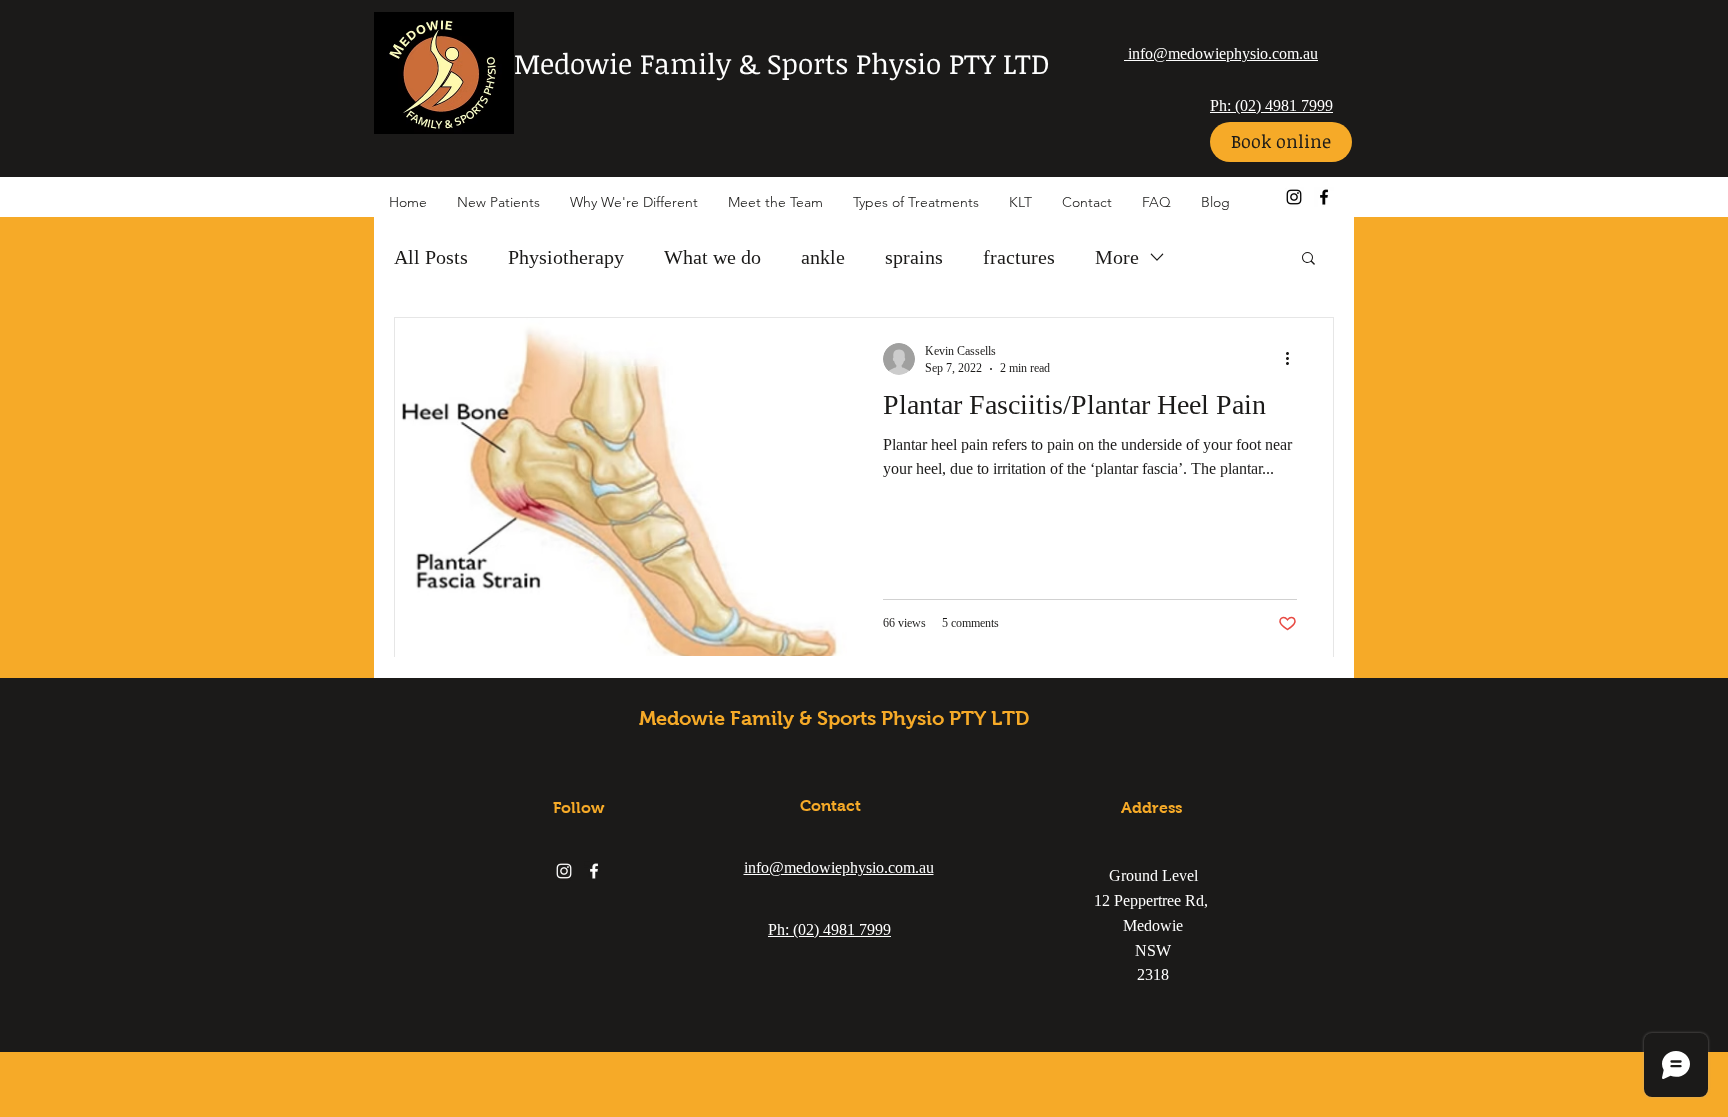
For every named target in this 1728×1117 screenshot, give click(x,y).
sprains (914, 257)
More (1117, 257)
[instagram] (1294, 197)
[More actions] (1294, 359)
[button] (1308, 259)
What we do (712, 257)
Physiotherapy (566, 257)
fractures (1019, 257)
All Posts (431, 257)
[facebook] (1324, 197)
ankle (823, 257)
